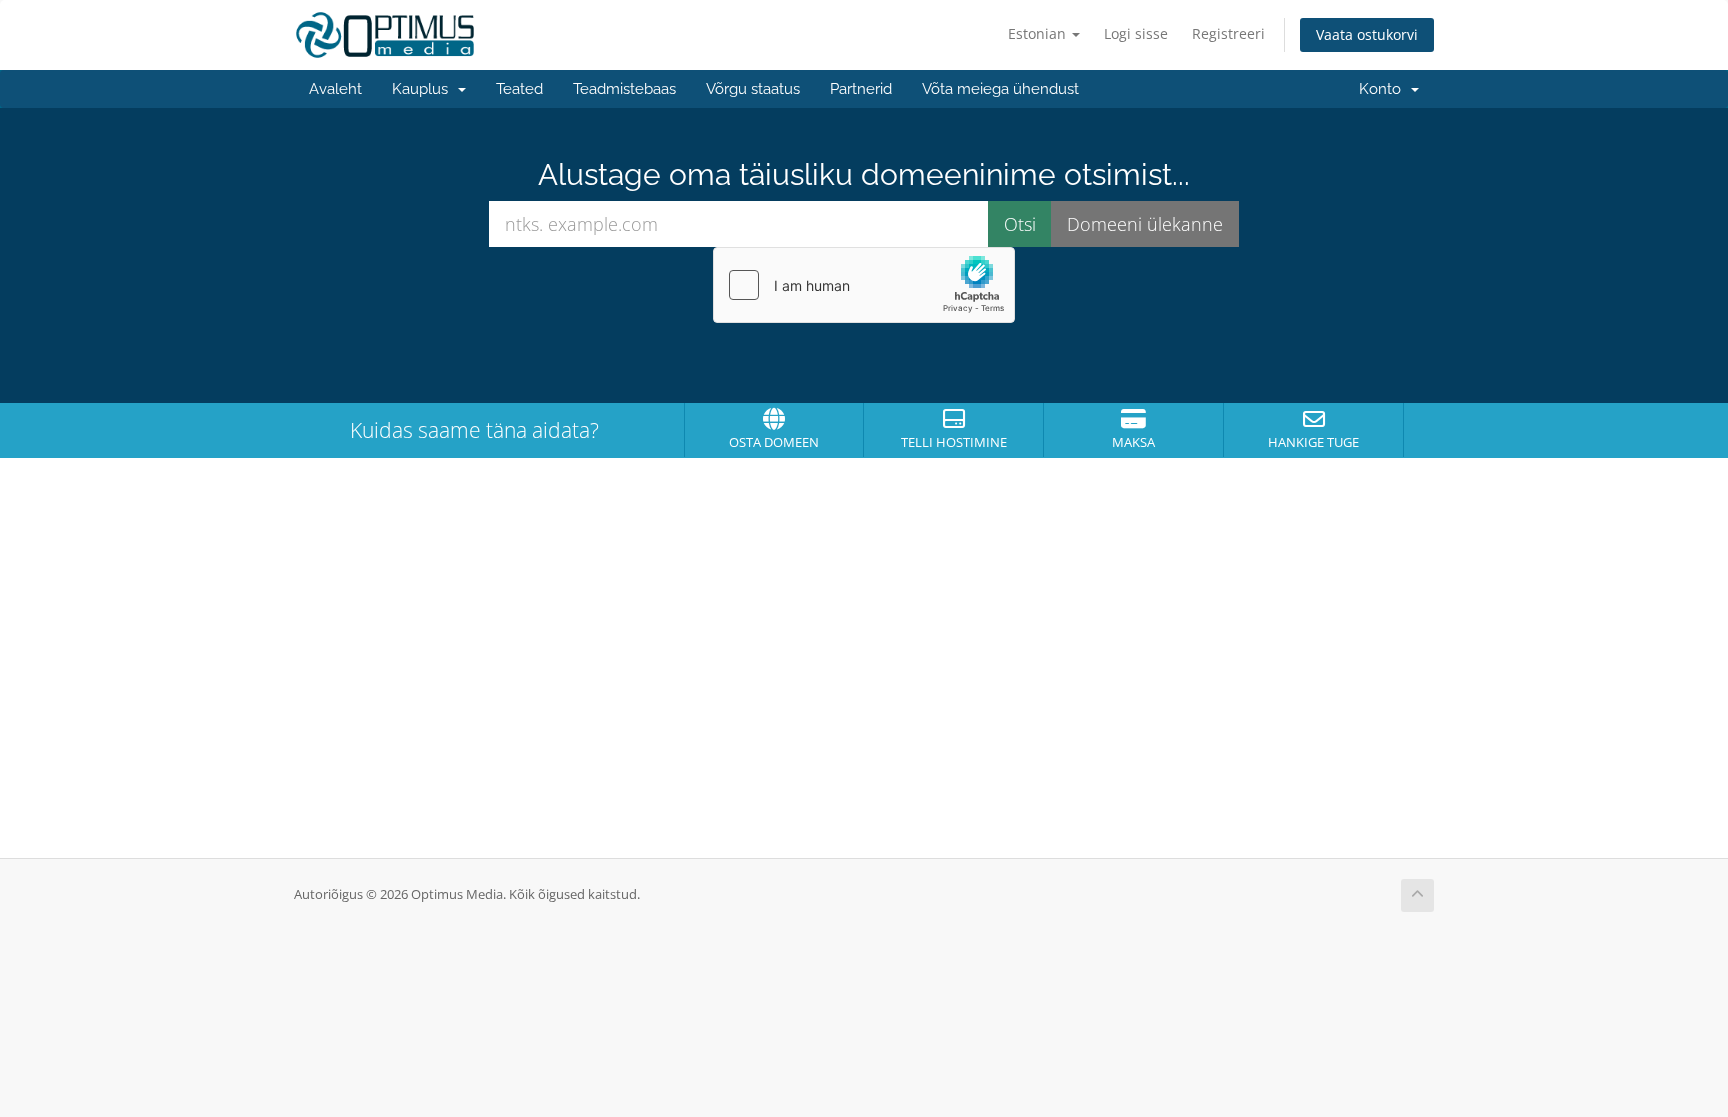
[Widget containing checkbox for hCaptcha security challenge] (864, 285)
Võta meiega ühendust (1000, 89)
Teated (519, 89)
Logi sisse (1136, 33)
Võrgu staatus (753, 89)
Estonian (1039, 33)
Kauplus (424, 89)
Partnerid (861, 89)
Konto (1384, 89)
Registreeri (1228, 33)
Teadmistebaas (624, 89)
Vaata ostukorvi (1367, 34)
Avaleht (335, 89)
